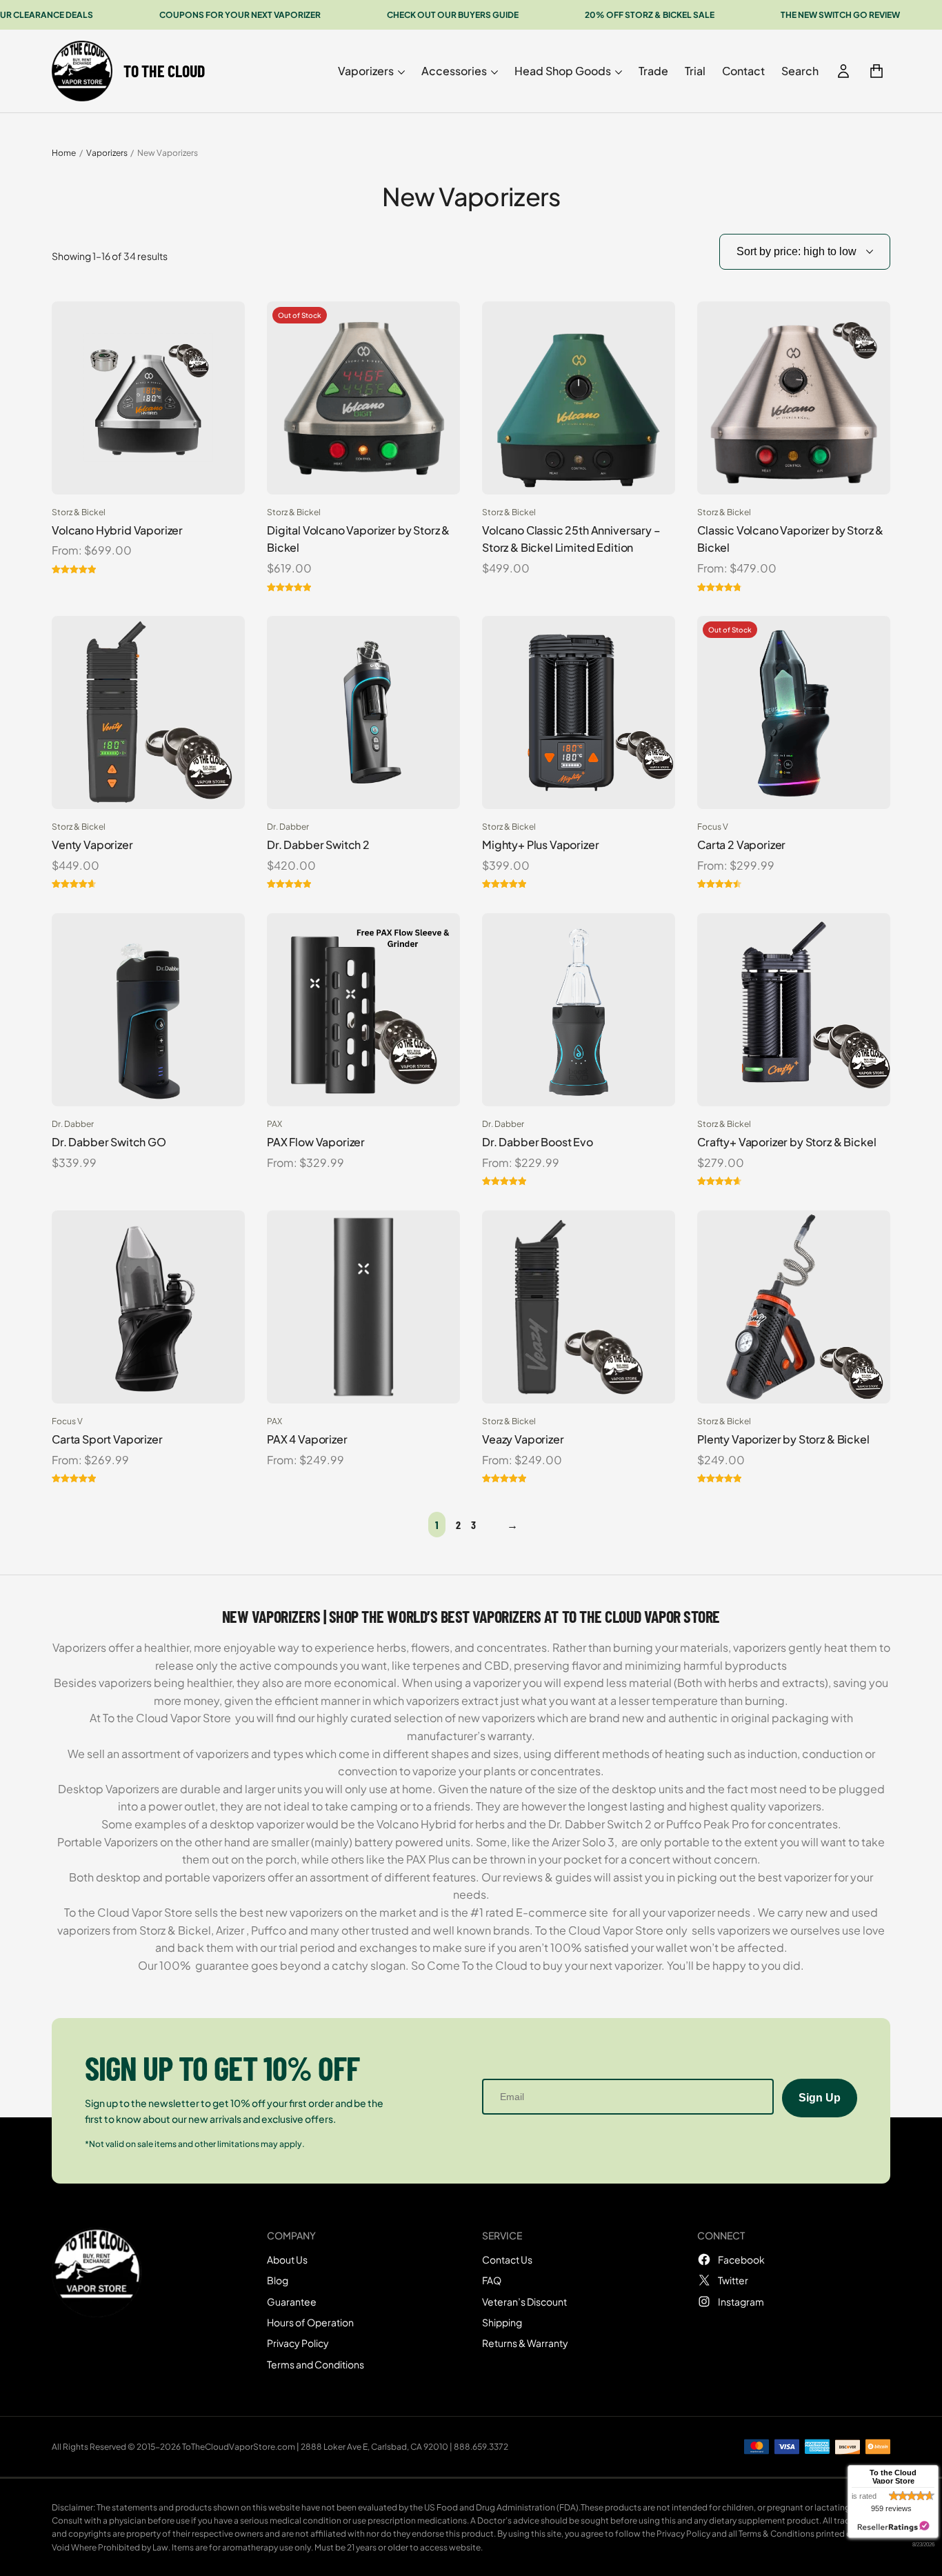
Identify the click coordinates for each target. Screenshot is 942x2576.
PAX (274, 1124)
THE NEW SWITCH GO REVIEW (840, 15)
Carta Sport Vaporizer (107, 1439)
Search (800, 71)
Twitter (733, 2280)
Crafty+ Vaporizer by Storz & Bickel (786, 1142)
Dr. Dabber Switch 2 (318, 845)
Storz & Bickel (79, 512)
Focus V (713, 827)
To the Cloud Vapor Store (167, 1718)
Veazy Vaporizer (523, 1439)
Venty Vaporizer (92, 845)
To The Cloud (164, 71)
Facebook (741, 2259)
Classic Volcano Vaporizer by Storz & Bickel (790, 539)
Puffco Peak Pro (708, 1824)
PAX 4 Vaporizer (307, 1439)
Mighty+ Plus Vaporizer (540, 845)
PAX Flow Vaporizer (316, 1142)
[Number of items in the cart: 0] (876, 71)
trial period (306, 1947)
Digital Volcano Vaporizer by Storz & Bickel (358, 539)
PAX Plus (428, 1859)
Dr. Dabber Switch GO (109, 1142)
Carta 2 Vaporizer (741, 845)
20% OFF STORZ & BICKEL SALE (650, 15)
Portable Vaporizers (108, 1842)
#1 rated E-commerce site (539, 1912)
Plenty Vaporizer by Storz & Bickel (783, 1439)
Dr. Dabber (288, 827)
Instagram (741, 2302)
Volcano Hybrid (417, 1824)
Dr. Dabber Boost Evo (538, 1142)
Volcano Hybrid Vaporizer (117, 530)
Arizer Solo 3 (583, 1842)
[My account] (843, 71)
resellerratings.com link (893, 2527)
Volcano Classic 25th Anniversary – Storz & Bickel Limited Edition (571, 539)
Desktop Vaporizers (109, 1789)
